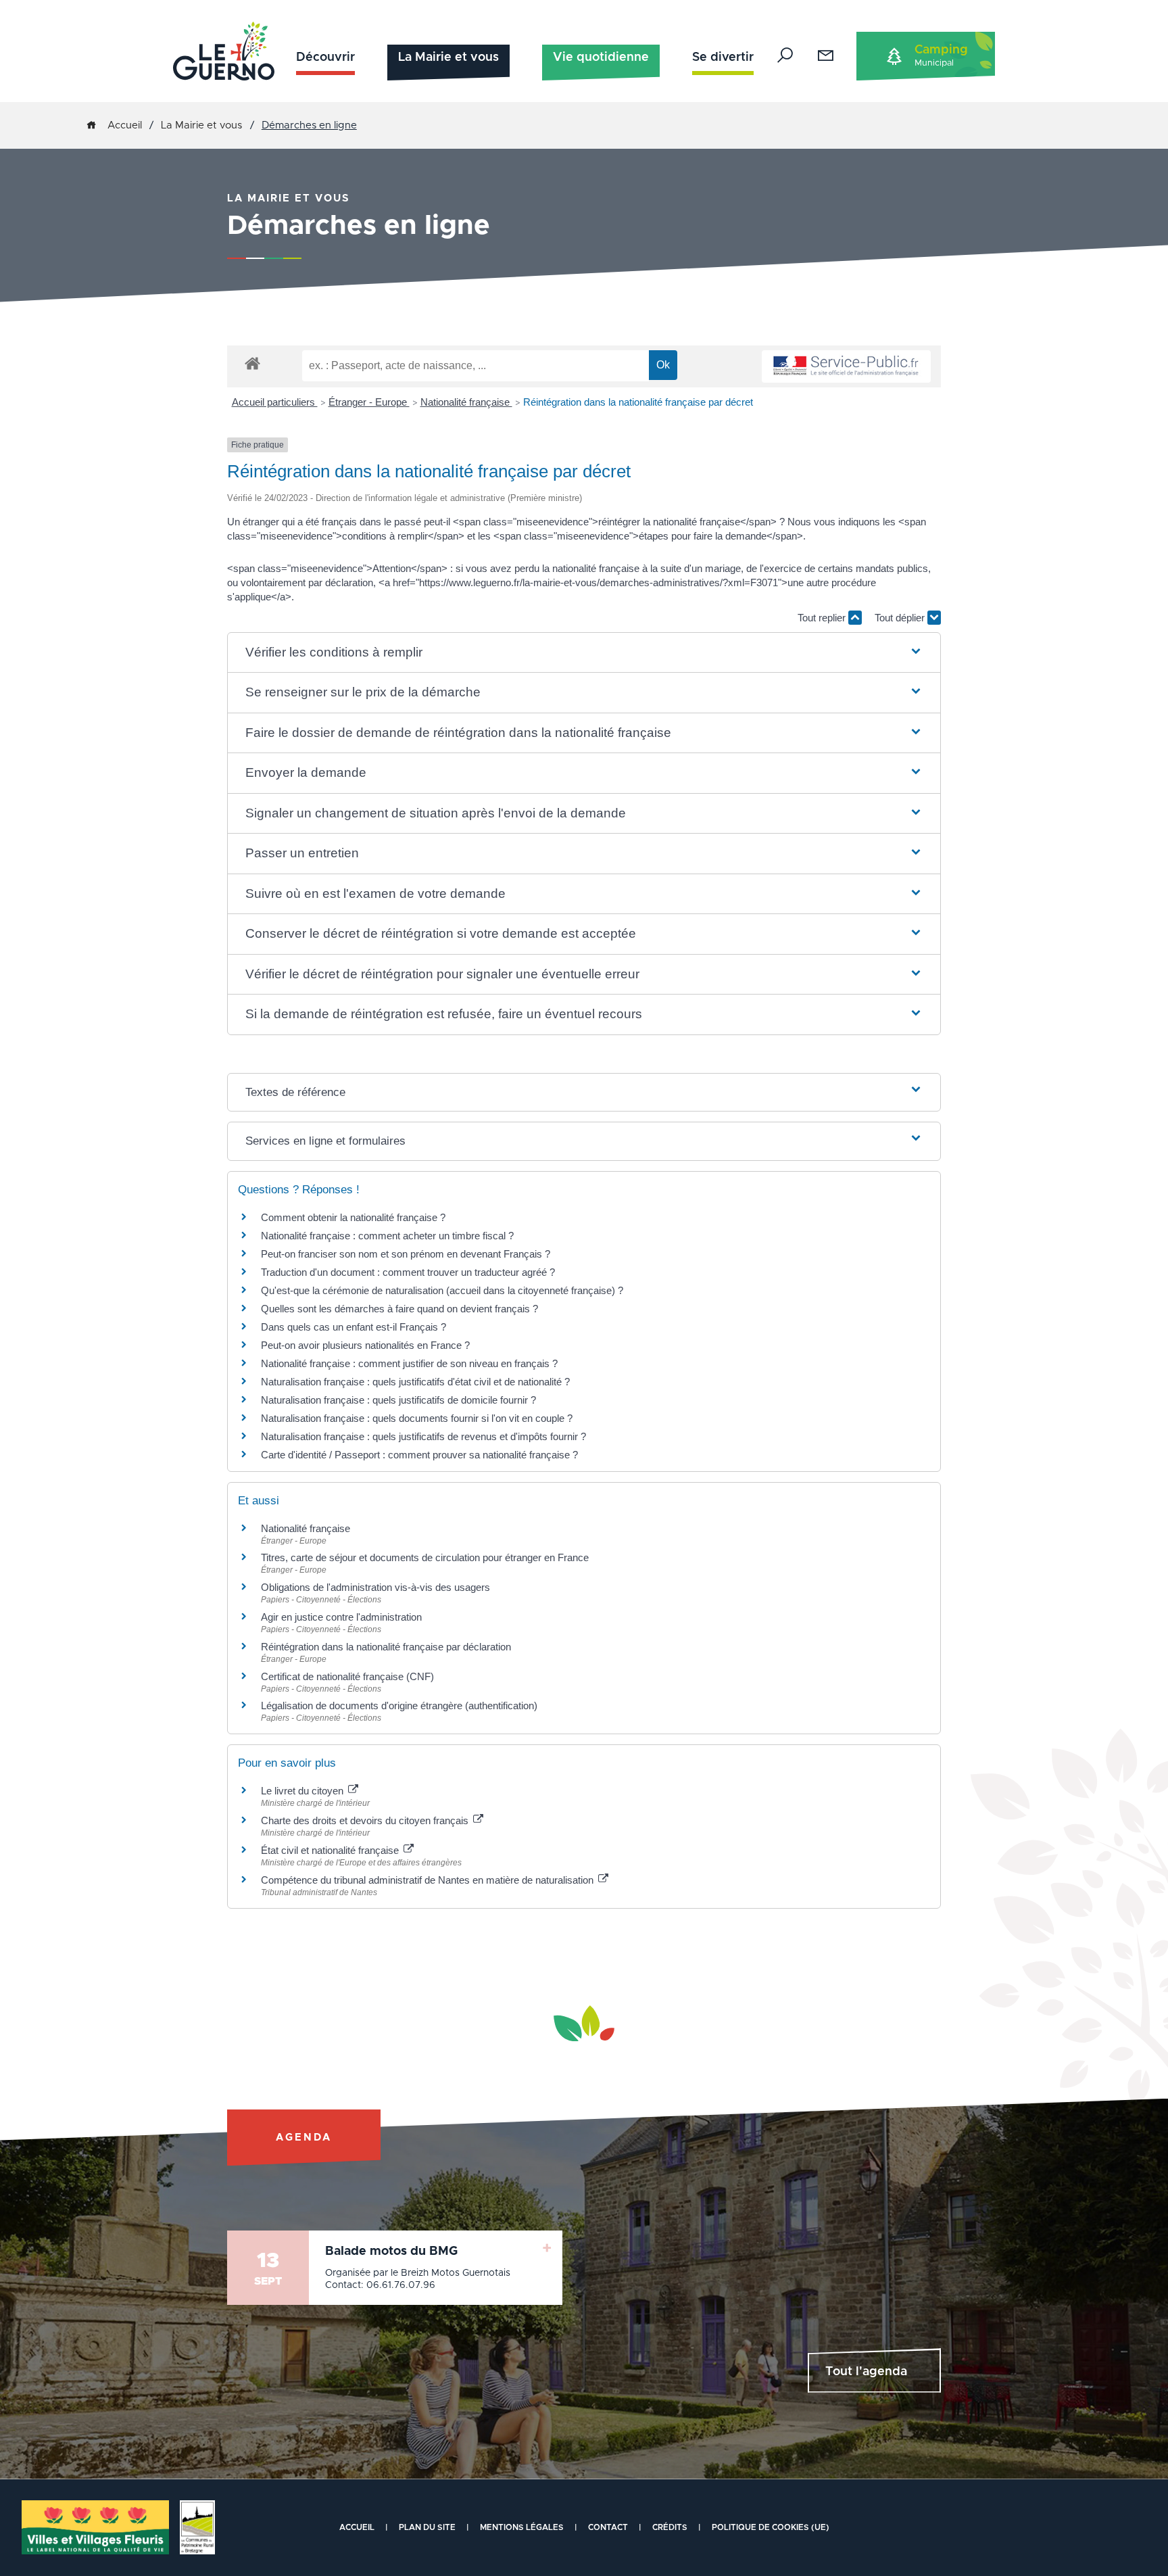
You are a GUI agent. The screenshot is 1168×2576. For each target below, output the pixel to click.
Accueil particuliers (275, 402)
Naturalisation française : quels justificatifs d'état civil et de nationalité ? (415, 1382)
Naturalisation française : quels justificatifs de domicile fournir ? (398, 1400)
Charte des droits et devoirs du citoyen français (366, 1820)
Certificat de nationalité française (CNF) (347, 1676)
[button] (584, 653)
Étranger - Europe (369, 402)
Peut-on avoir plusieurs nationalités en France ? (365, 1345)
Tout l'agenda (866, 2372)
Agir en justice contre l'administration (341, 1617)
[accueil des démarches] (252, 363)
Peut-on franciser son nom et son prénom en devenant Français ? (406, 1254)
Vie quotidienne (601, 57)
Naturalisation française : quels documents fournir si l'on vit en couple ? (417, 1418)
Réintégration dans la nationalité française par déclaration (386, 1647)
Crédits (670, 2527)
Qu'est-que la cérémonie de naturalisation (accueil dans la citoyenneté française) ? (442, 1290)
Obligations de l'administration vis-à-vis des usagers (375, 1587)
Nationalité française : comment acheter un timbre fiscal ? (387, 1236)
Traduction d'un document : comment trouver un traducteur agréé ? (408, 1272)
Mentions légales (522, 2527)
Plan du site (427, 2527)
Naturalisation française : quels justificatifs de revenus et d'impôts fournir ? (423, 1436)
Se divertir (723, 57)
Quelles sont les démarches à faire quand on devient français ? (399, 1309)
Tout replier (823, 618)
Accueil (125, 125)
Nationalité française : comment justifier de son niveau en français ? (409, 1363)
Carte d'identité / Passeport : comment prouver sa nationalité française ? (419, 1455)
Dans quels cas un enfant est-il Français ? (354, 1327)
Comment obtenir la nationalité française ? (353, 1217)
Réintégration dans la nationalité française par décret (638, 402)
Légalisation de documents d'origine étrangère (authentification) (399, 1706)
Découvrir (325, 57)
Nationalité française (466, 402)
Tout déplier (901, 618)
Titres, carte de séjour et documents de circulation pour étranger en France (425, 1557)
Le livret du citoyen (303, 1791)
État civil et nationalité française (331, 1850)
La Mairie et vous (448, 57)
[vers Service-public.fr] (846, 367)
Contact (608, 2527)
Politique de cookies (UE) (771, 2527)
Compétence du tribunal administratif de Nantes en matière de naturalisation (429, 1880)
